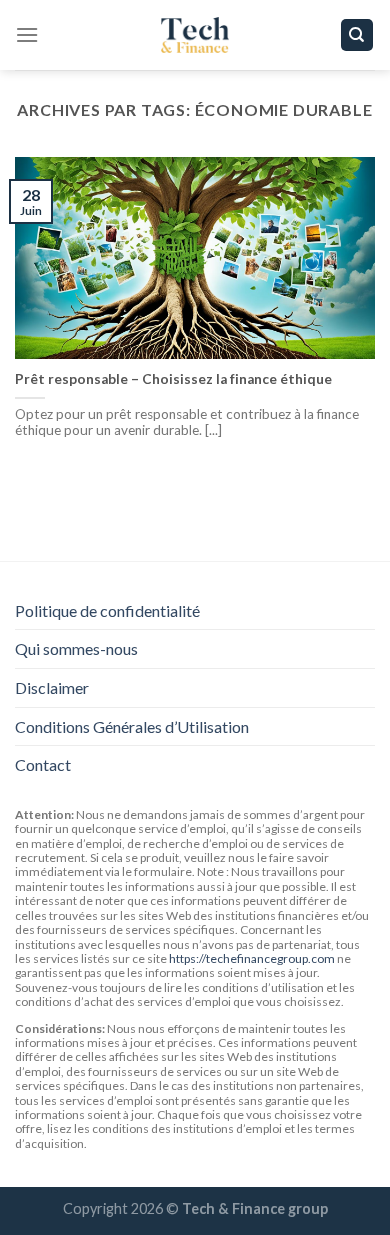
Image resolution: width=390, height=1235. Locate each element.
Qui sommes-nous (76, 648)
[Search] (357, 35)
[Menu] (27, 34)
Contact (43, 764)
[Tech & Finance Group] (195, 35)
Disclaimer (52, 687)
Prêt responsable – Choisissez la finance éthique (173, 379)
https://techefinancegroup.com (252, 958)
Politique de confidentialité (107, 610)
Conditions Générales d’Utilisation (132, 726)
